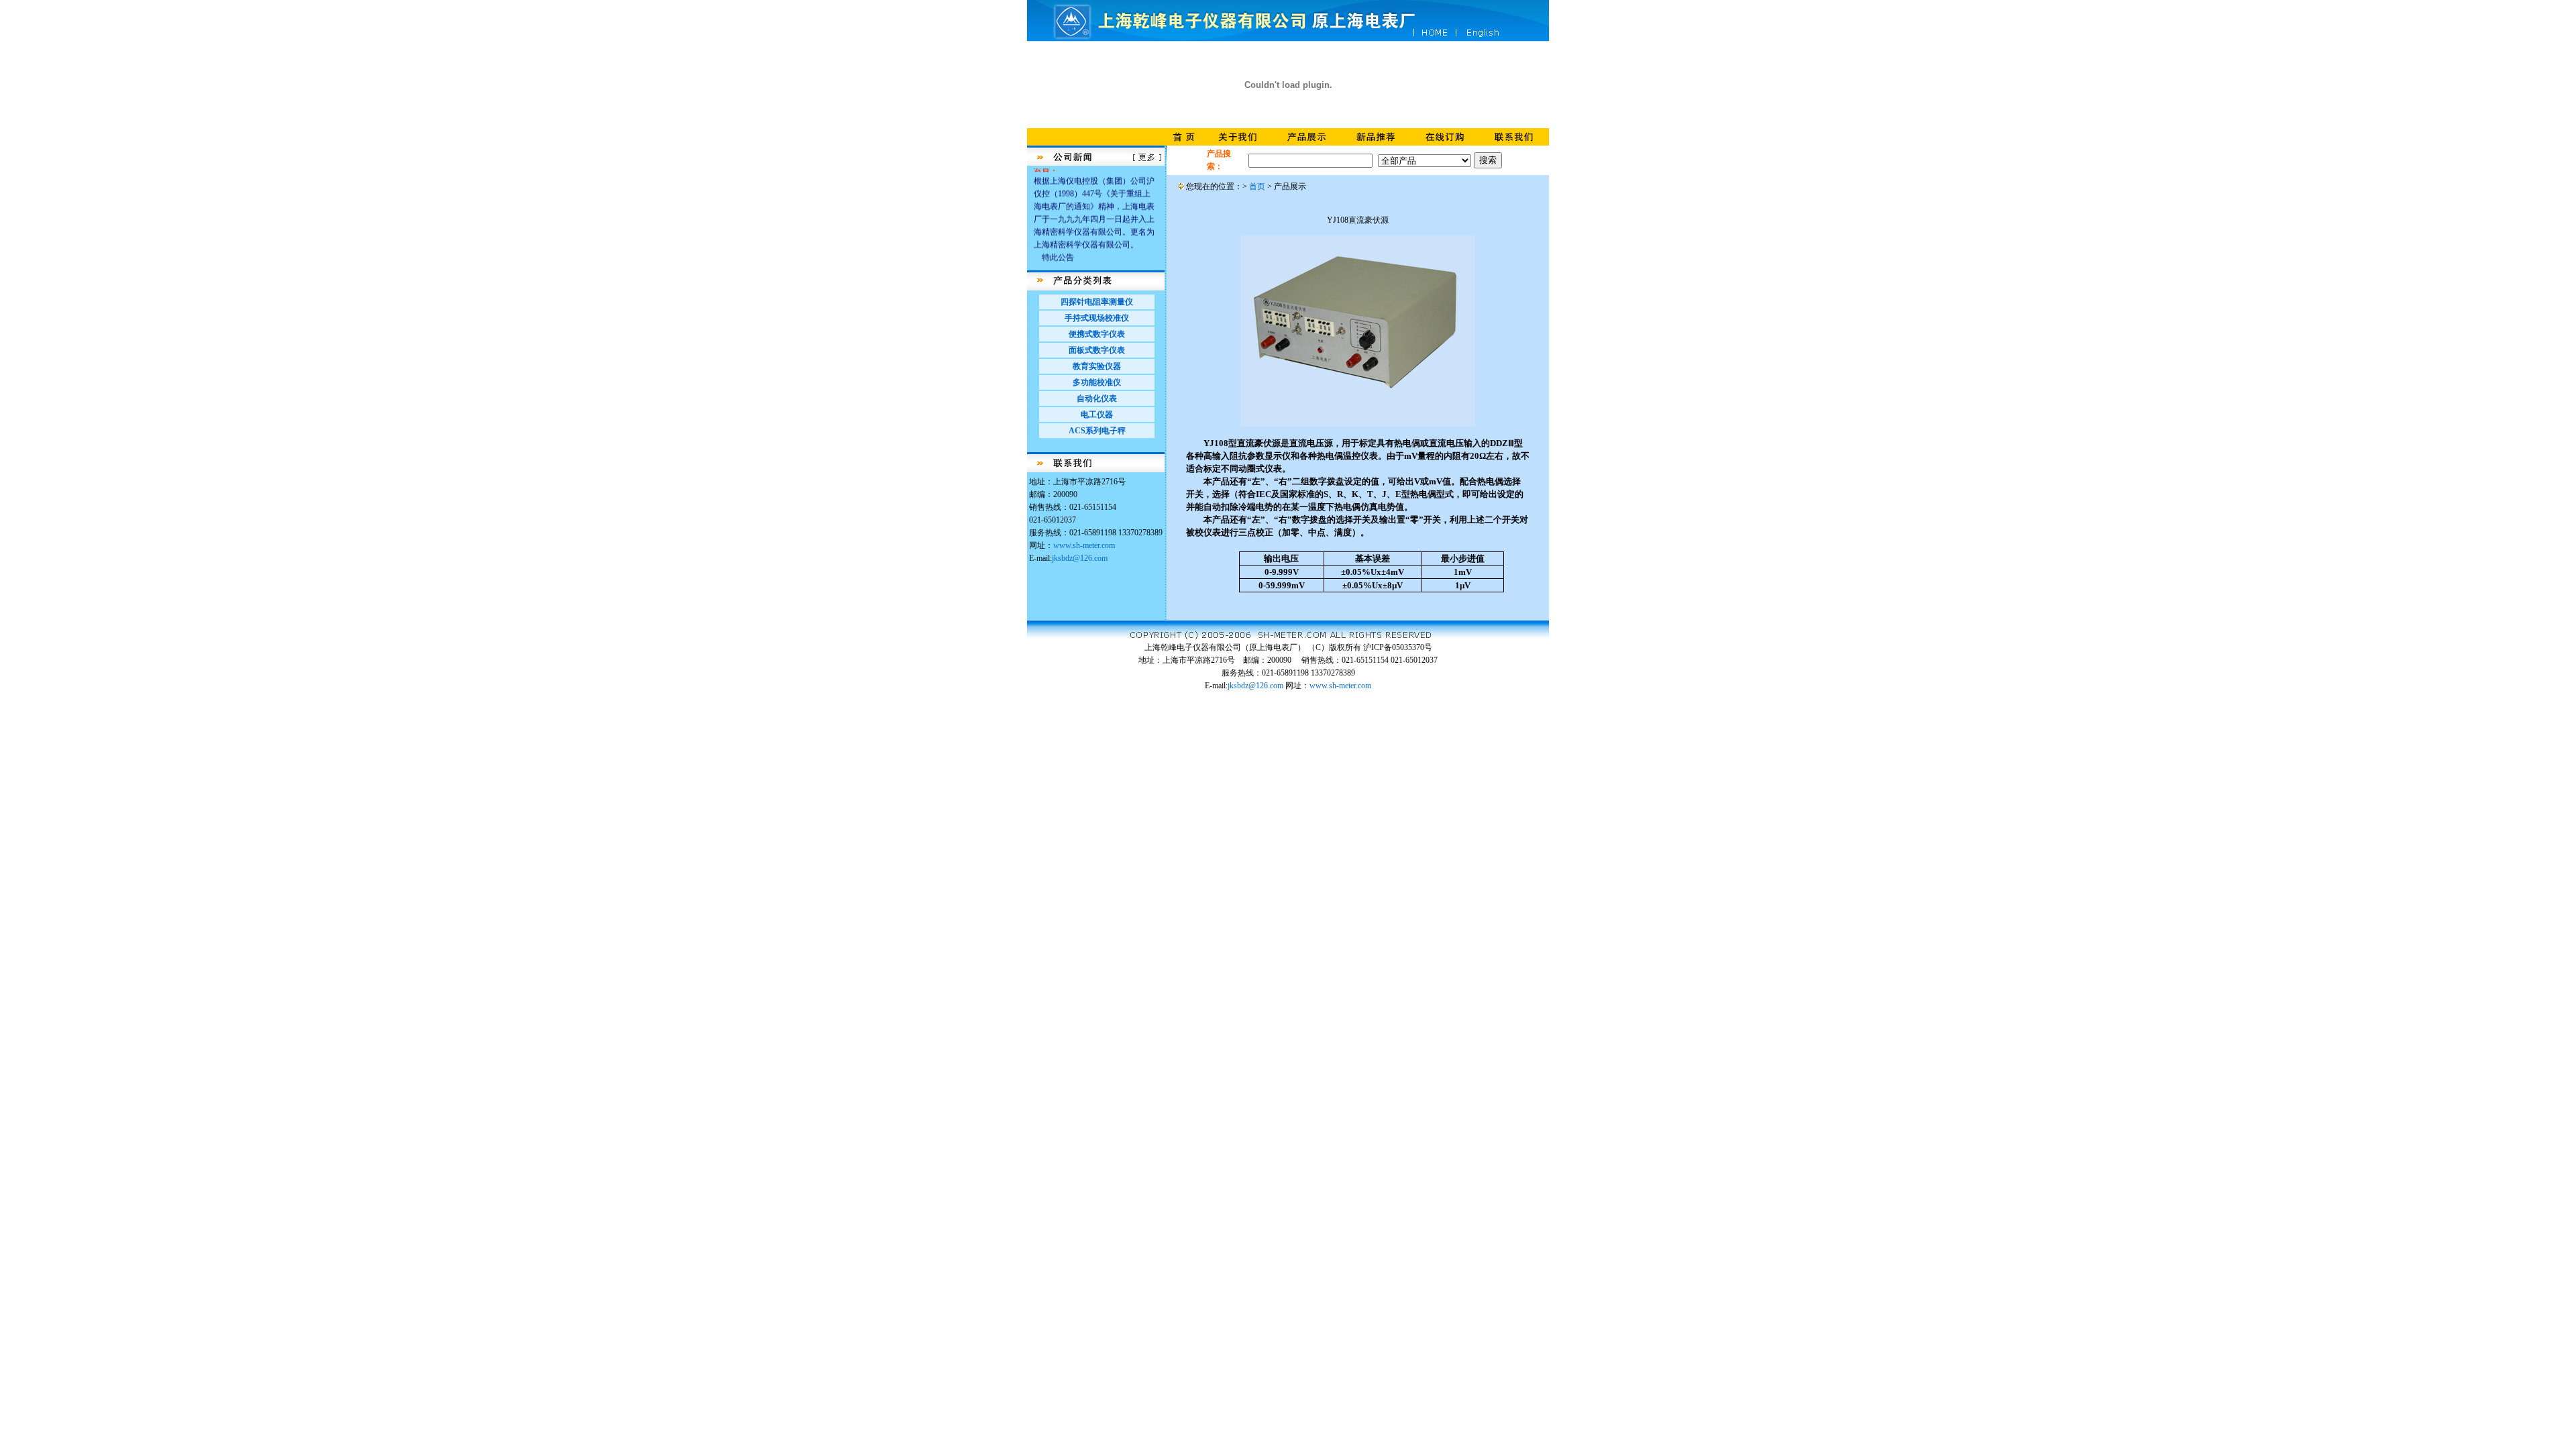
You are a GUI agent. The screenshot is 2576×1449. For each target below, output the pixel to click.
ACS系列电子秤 (1097, 431)
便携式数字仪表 (1097, 334)
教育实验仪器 (1097, 366)
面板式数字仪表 (1097, 350)
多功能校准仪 (1097, 382)
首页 (1257, 186)
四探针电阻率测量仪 (1097, 302)
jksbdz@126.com (1080, 558)
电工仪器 (1097, 415)
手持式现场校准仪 (1097, 318)
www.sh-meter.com (1084, 545)
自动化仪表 (1097, 398)
